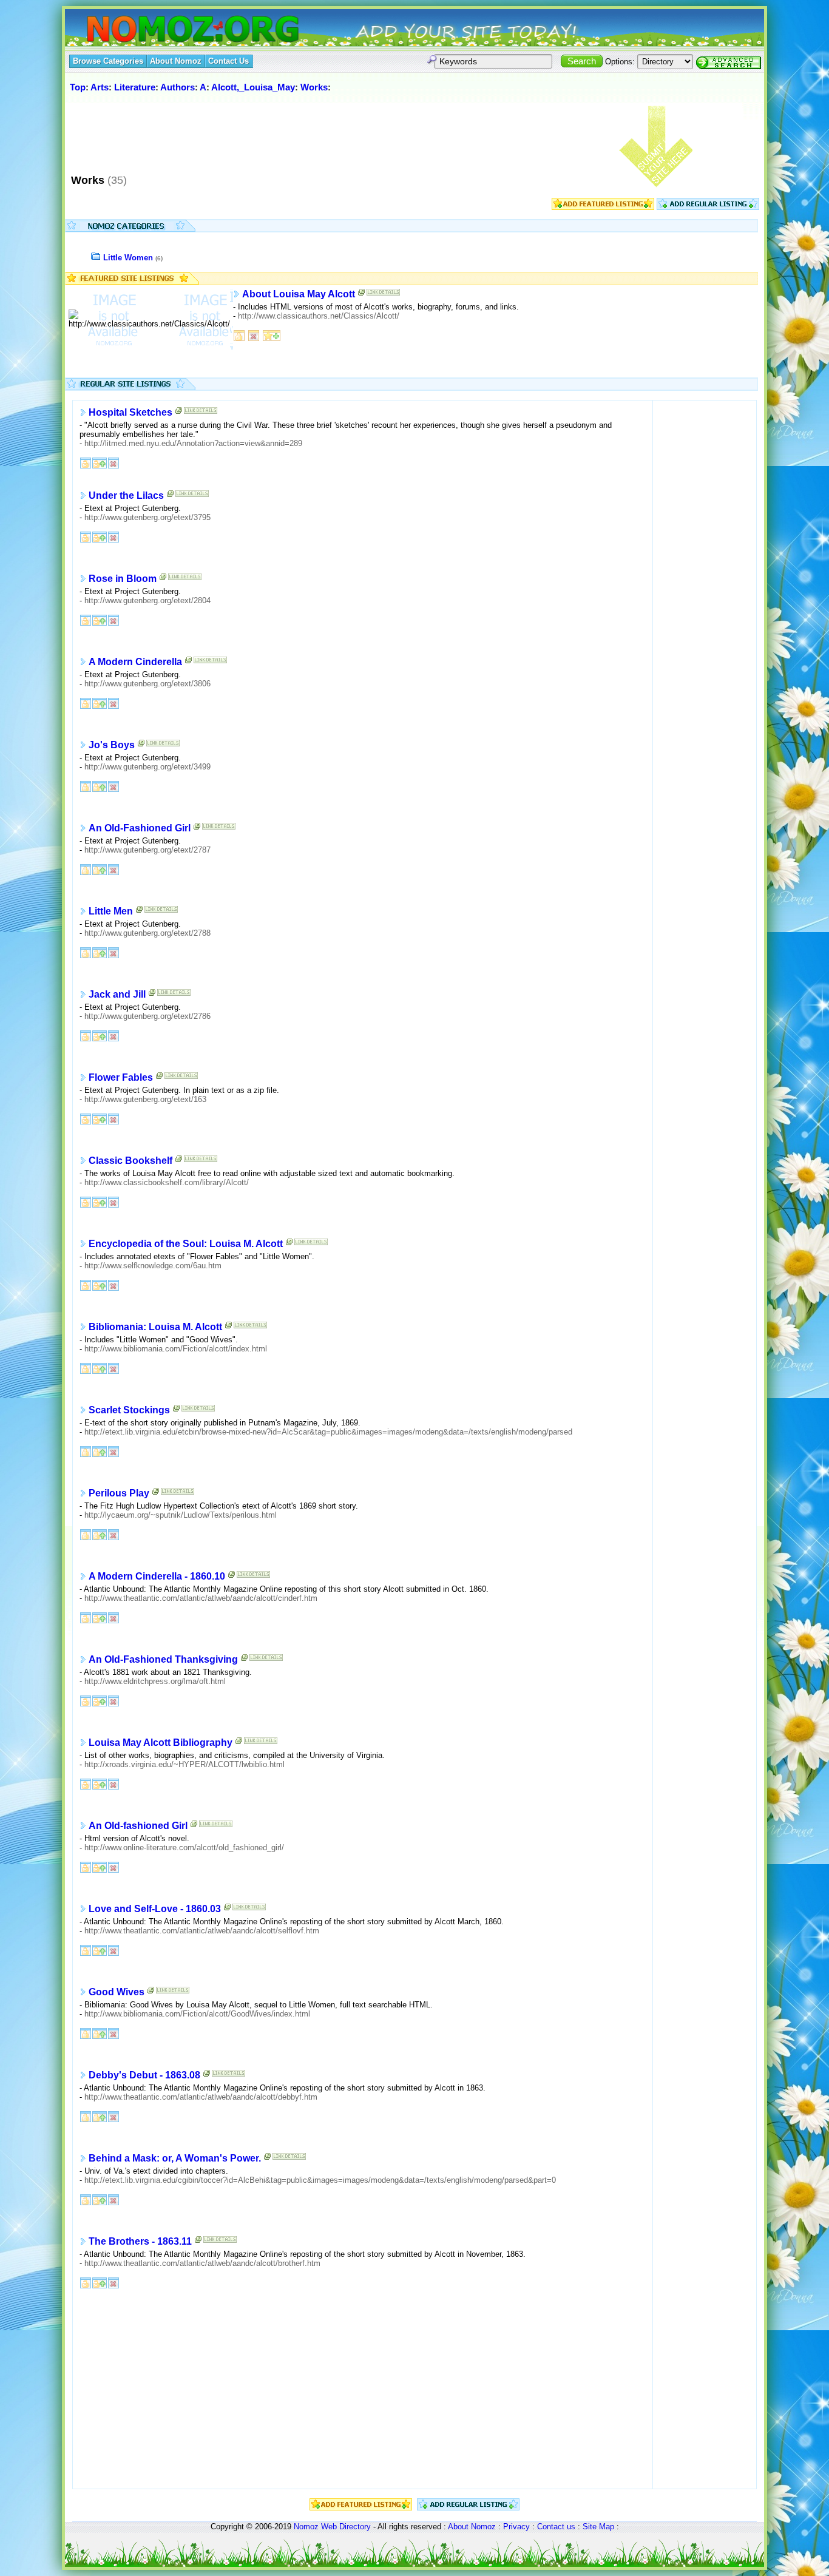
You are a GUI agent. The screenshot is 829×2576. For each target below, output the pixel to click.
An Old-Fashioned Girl (140, 828)
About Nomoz (472, 2527)
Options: (620, 62)
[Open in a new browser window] (362, 295)
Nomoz (306, 2527)
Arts (100, 87)
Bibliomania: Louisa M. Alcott (155, 1327)
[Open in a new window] (179, 413)
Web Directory (346, 2527)
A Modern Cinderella (135, 662)
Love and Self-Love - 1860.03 (155, 1909)
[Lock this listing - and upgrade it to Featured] (100, 462)
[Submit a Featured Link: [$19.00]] (603, 207)
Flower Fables (121, 1077)
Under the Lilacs (126, 495)
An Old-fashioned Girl (138, 1826)
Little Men (111, 911)
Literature (135, 87)
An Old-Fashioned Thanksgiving (163, 1659)
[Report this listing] (254, 335)
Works (314, 87)
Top (78, 87)
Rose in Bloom (123, 579)
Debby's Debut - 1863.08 (144, 2075)
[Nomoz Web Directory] (171, 30)
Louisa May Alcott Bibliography (161, 1743)
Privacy (516, 2527)
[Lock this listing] (239, 335)
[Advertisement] (289, 133)
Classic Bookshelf (130, 1161)
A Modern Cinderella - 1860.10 (157, 1576)
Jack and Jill (117, 994)
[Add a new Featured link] (272, 335)
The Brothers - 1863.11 (140, 2241)
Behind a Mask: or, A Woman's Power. (175, 2158)
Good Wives (117, 1992)
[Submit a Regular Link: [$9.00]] (708, 207)
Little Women (128, 258)
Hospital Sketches (130, 412)
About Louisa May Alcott (299, 294)
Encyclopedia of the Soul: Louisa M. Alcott (186, 1244)
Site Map (598, 2527)
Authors (178, 87)
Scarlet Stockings (129, 1410)
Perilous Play (119, 1493)
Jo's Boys (112, 745)
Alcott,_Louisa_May (253, 87)
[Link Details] (383, 295)
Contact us (556, 2527)
